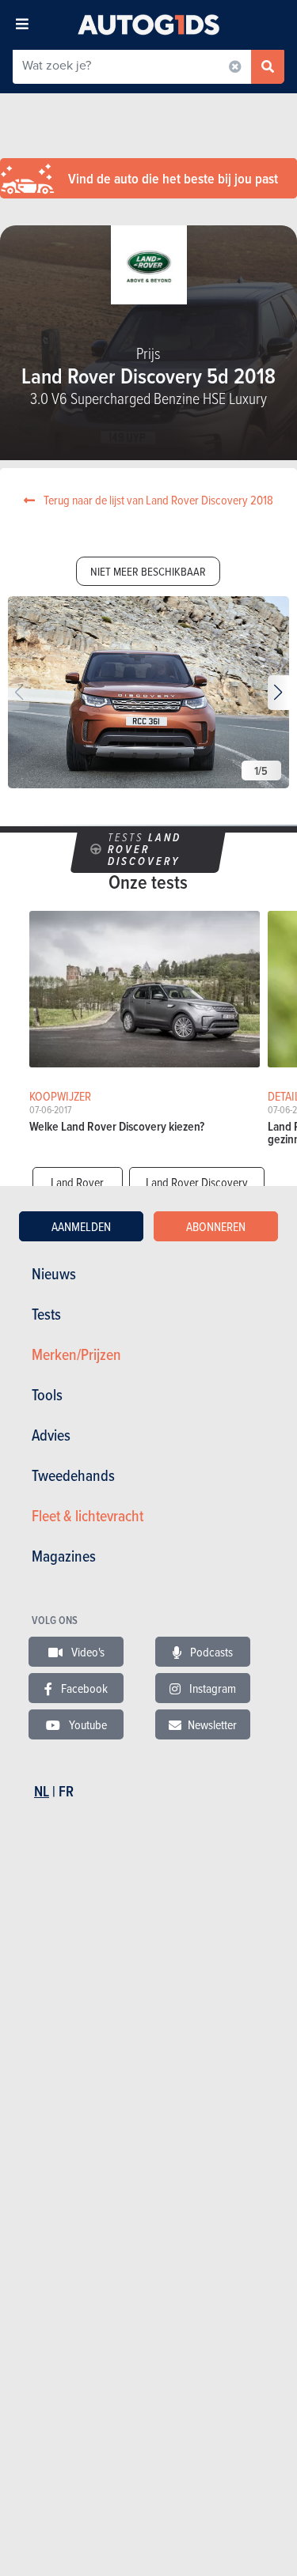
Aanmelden (81, 1226)
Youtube (87, 1724)
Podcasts (210, 1652)
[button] (278, 693)
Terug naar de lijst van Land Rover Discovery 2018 (157, 500)
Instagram (211, 1688)
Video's (87, 1652)
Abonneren (216, 1226)
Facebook (83, 1688)
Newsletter (212, 1724)
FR (66, 1791)
